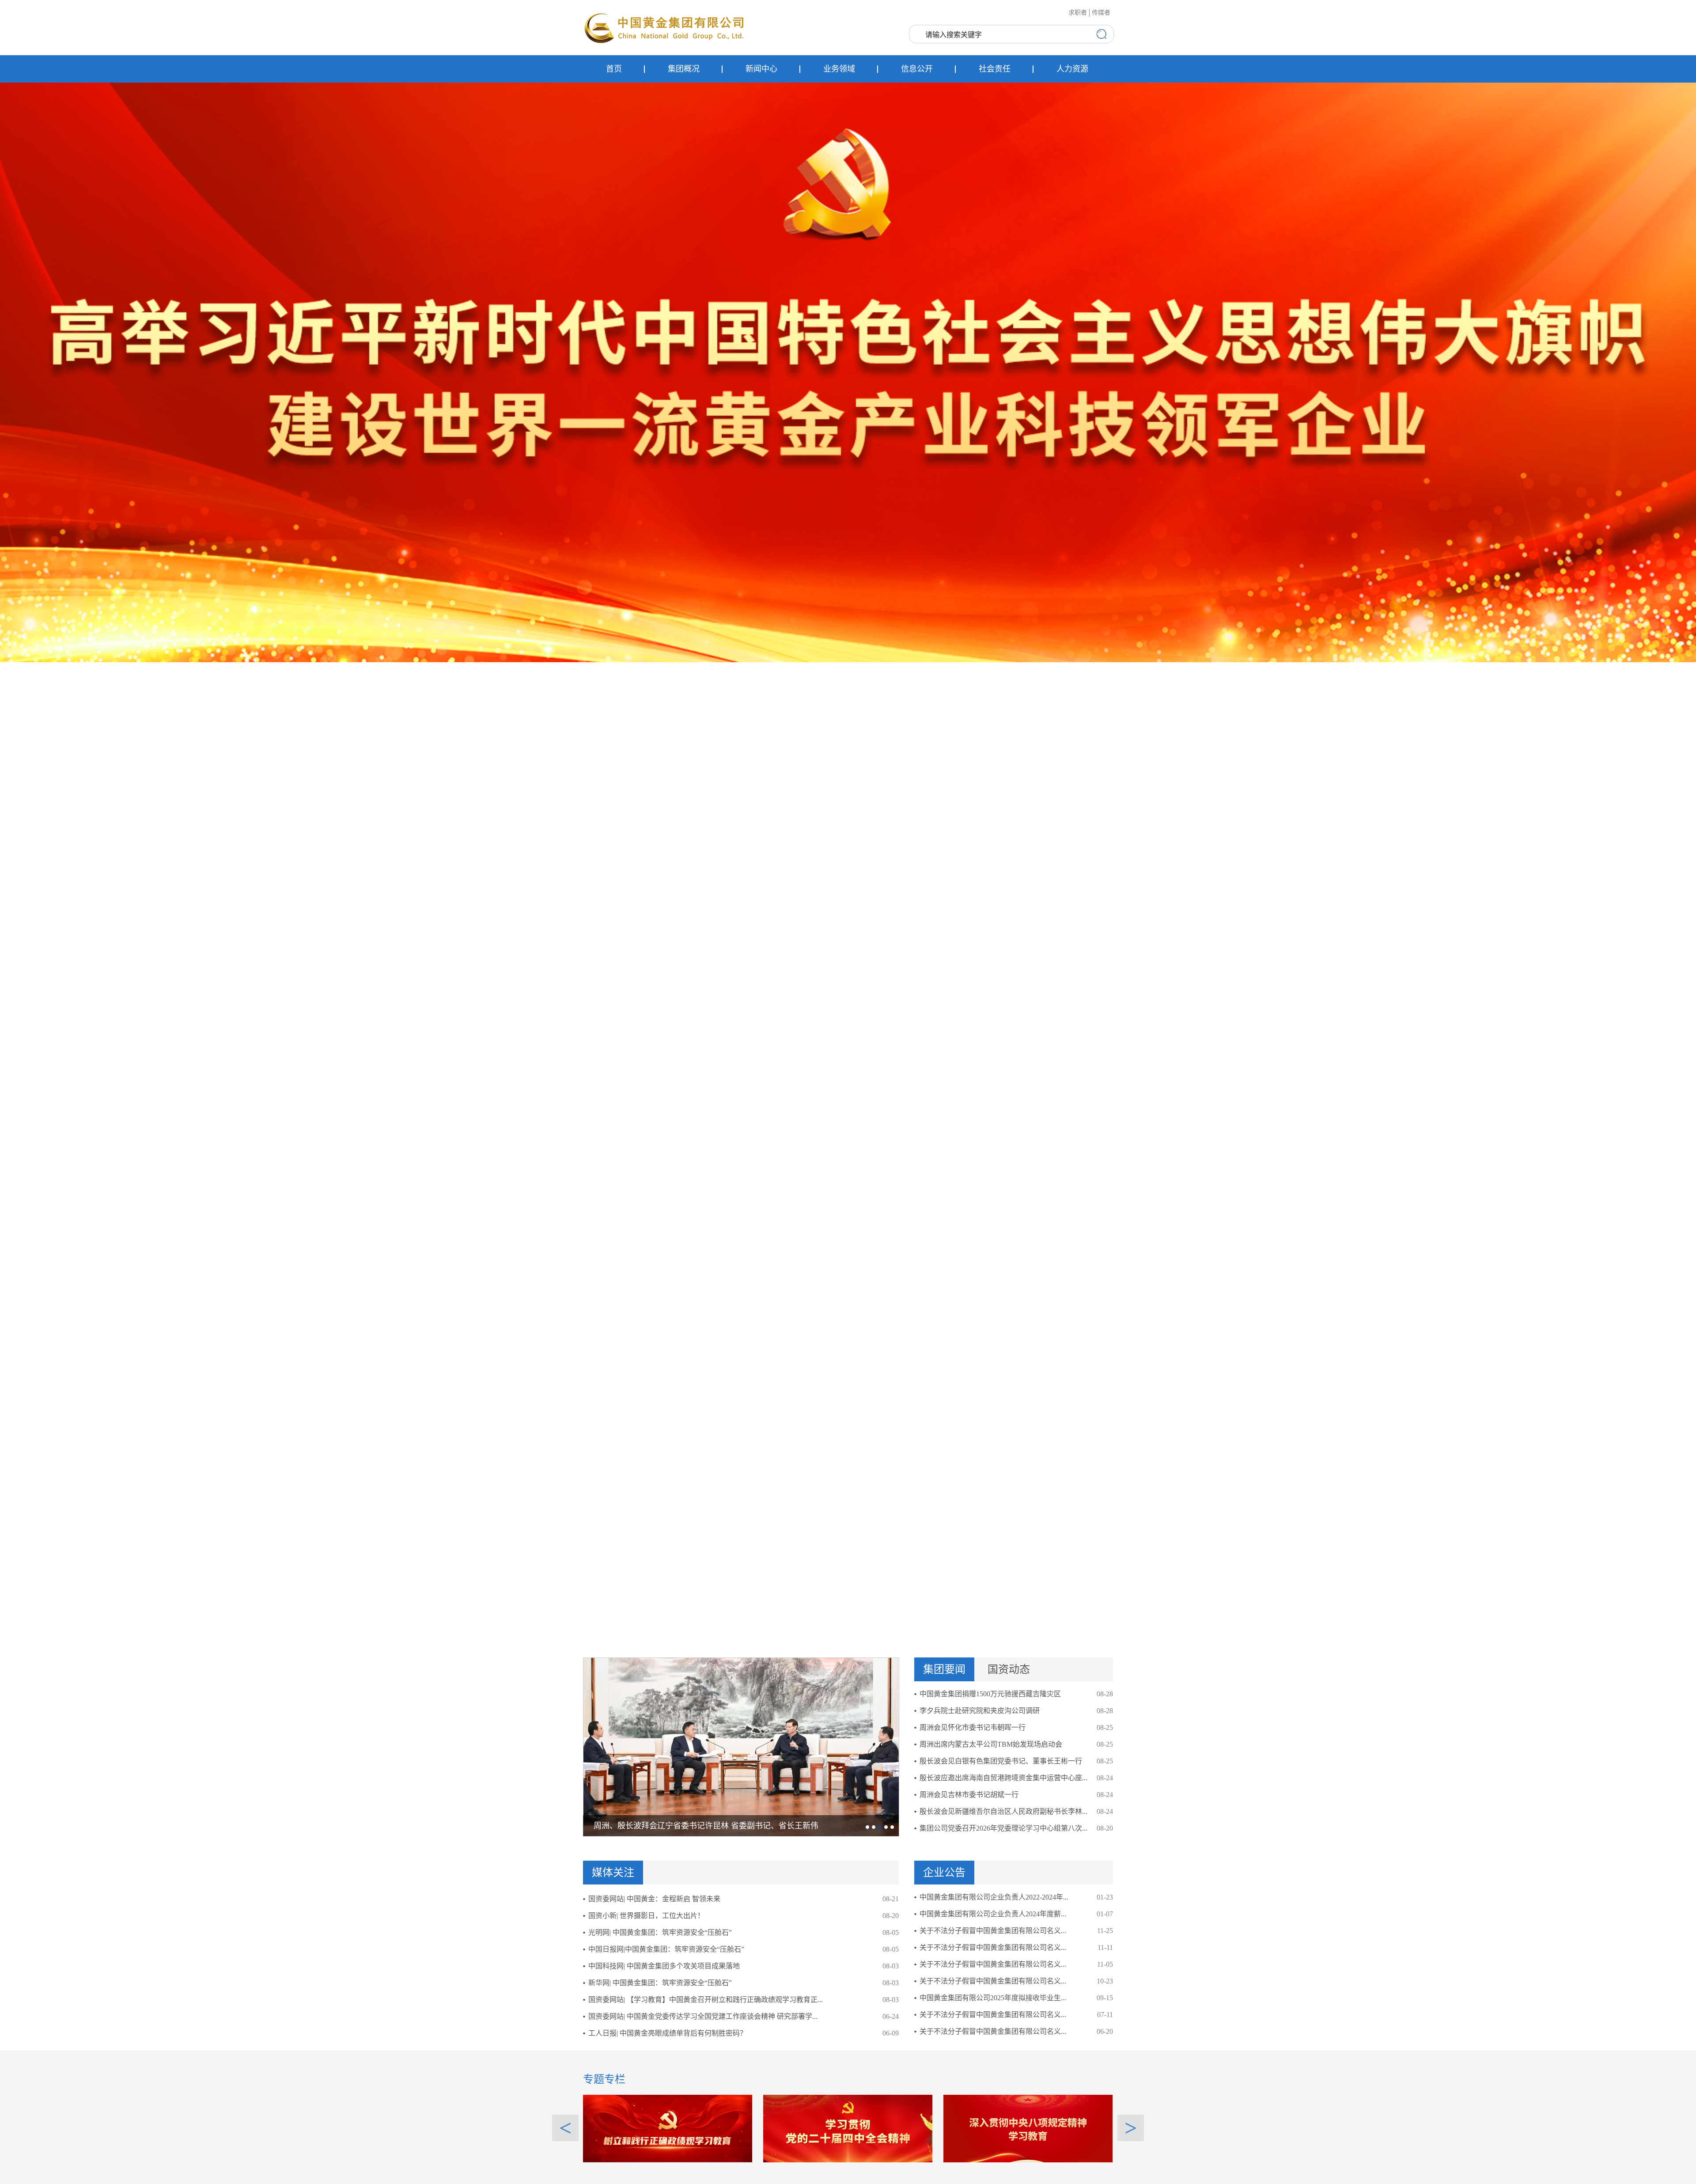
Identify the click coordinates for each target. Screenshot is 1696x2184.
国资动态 (1009, 1669)
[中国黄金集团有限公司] (665, 27)
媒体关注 (613, 1873)
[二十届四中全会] (848, 2128)
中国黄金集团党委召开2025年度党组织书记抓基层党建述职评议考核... (716, 1826)
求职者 (1078, 13)
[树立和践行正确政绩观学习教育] (668, 2128)
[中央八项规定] (1028, 2128)
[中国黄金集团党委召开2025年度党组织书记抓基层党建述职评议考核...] (741, 1747)
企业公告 (944, 1873)
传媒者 (1101, 13)
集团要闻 (944, 1669)
